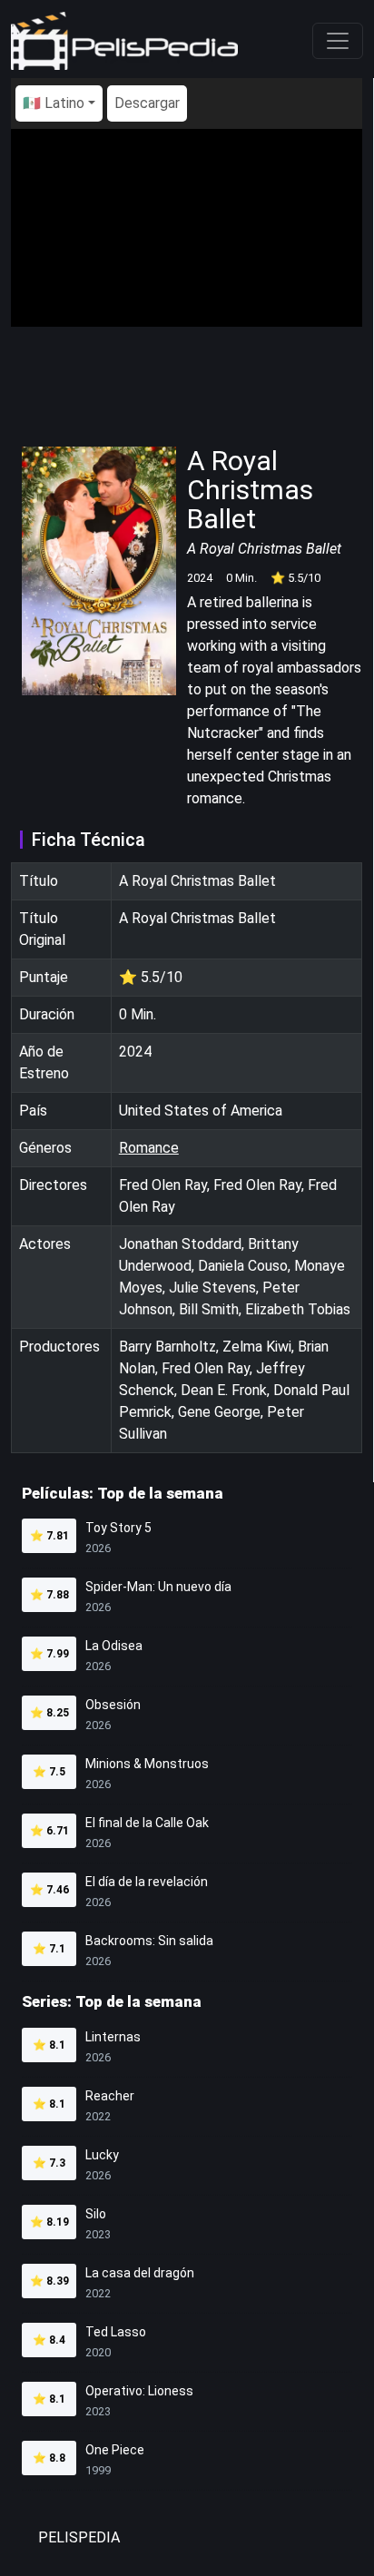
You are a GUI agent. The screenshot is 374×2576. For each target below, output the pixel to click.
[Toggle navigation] (338, 41)
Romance (149, 1148)
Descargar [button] (147, 103)
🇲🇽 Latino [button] (54, 103)
